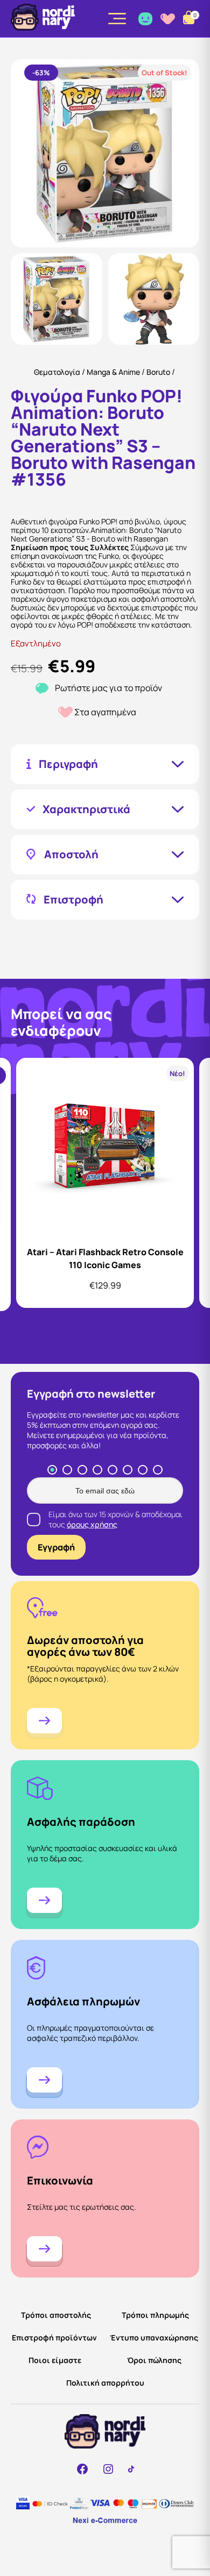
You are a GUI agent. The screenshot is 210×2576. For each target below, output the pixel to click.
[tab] (52, 1470)
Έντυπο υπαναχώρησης (154, 2337)
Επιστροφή (73, 900)
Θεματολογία (57, 372)
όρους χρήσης (92, 1524)
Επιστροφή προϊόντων (54, 2337)
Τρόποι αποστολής (56, 2315)
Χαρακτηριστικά (86, 809)
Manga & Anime (113, 372)
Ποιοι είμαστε (55, 2360)
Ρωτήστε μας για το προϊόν (108, 688)
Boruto (158, 372)
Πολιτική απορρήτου (105, 2383)
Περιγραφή (68, 764)
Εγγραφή (56, 1547)
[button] (57, 299)
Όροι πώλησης (154, 2360)
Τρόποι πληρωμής (155, 2315)
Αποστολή (71, 855)
